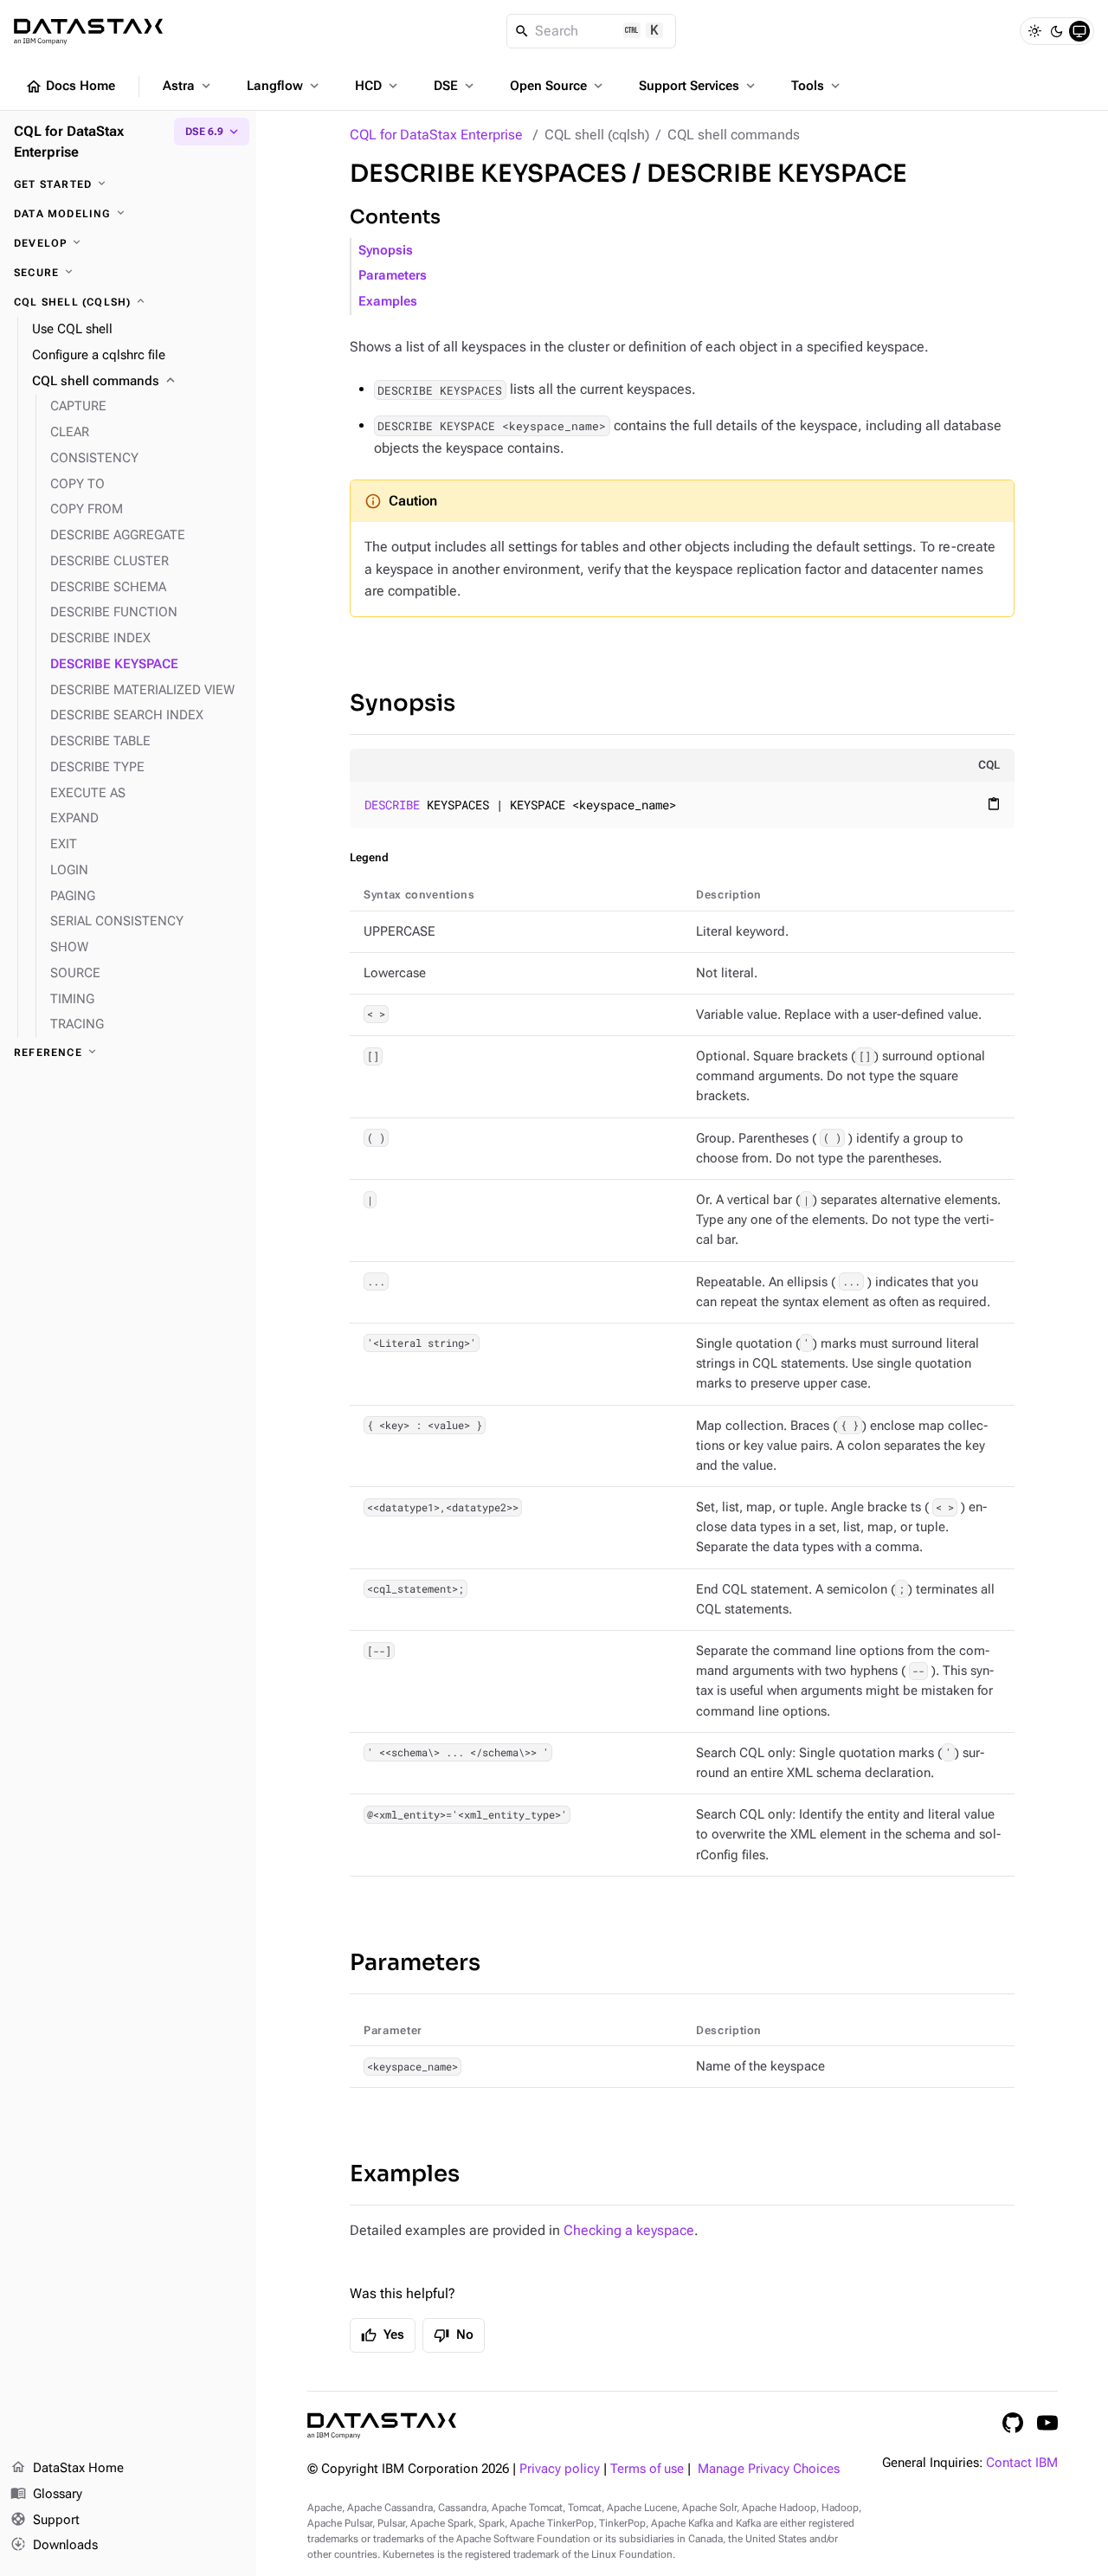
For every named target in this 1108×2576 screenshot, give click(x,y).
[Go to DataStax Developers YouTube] (1047, 2423)
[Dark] (1057, 31)
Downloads (54, 2544)
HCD (378, 86)
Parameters (393, 276)
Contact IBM (1022, 2463)
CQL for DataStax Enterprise (436, 135)
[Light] (1034, 31)
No (454, 2335)
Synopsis (386, 251)
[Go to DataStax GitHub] (1013, 2423)
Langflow (284, 86)
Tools (817, 86)
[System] (1079, 31)
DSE (455, 86)
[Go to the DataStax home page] (382, 2426)
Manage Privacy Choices (769, 2469)
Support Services (699, 86)
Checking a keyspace (629, 2230)
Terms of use (647, 2469)
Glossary (46, 2493)
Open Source (558, 86)
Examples (388, 302)
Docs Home (70, 87)
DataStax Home (67, 2467)
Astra (188, 86)
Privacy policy (560, 2469)
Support (45, 2519)
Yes (383, 2335)
